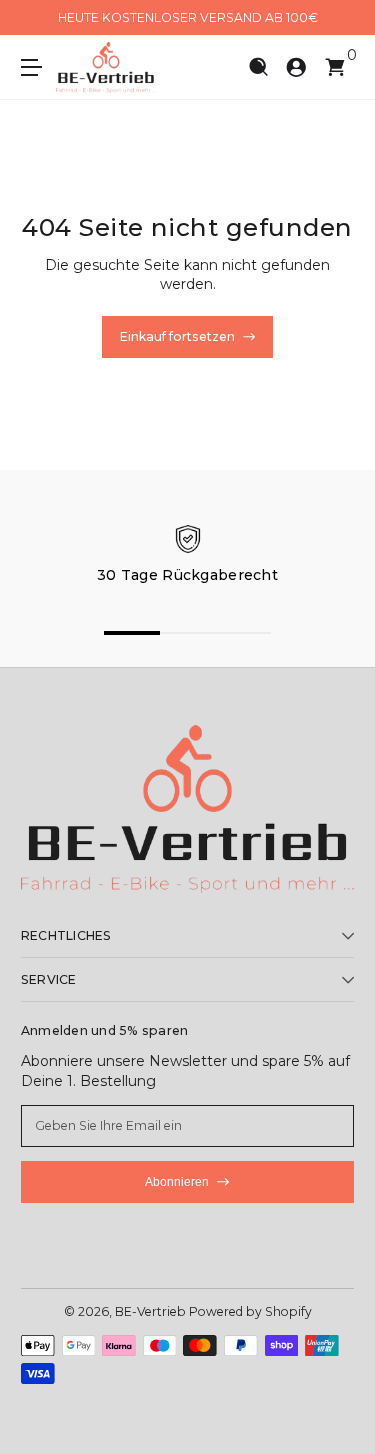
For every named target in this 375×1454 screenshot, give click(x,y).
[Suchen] (258, 67)
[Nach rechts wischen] (340, 18)
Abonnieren (177, 1182)
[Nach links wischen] (35, 18)
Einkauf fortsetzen (177, 336)
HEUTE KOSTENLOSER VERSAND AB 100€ (188, 17)
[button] (258, 67)
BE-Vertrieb (150, 1311)
